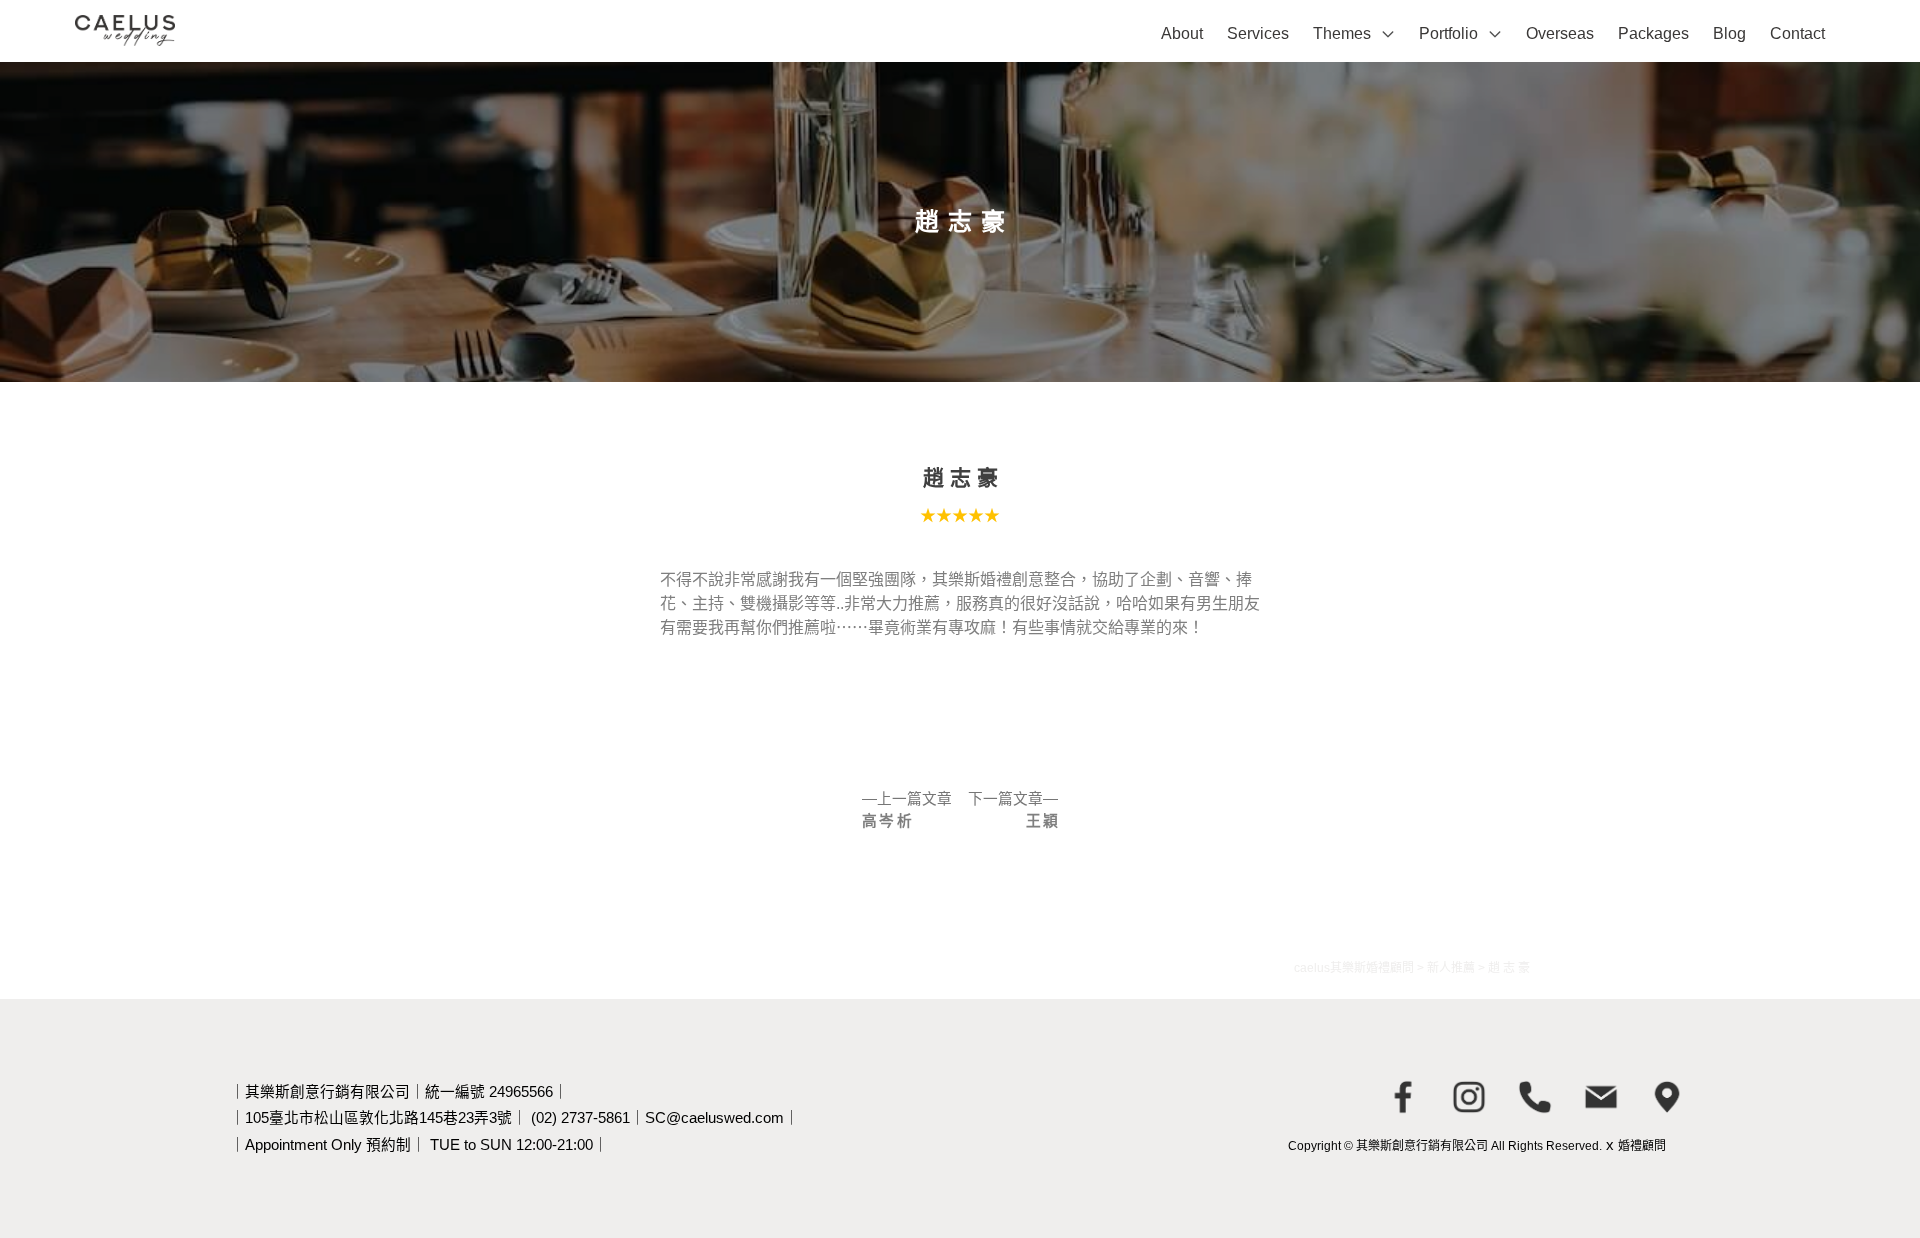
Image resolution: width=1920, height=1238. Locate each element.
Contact (1797, 33)
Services (1258, 33)
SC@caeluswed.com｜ (722, 1118)
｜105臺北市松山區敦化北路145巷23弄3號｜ (378, 1118)
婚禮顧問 (1642, 1146)
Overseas (1560, 33)
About (1182, 33)
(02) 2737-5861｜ (588, 1118)
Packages (1653, 33)
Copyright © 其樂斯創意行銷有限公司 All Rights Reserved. (1445, 1146)
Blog (1729, 33)
